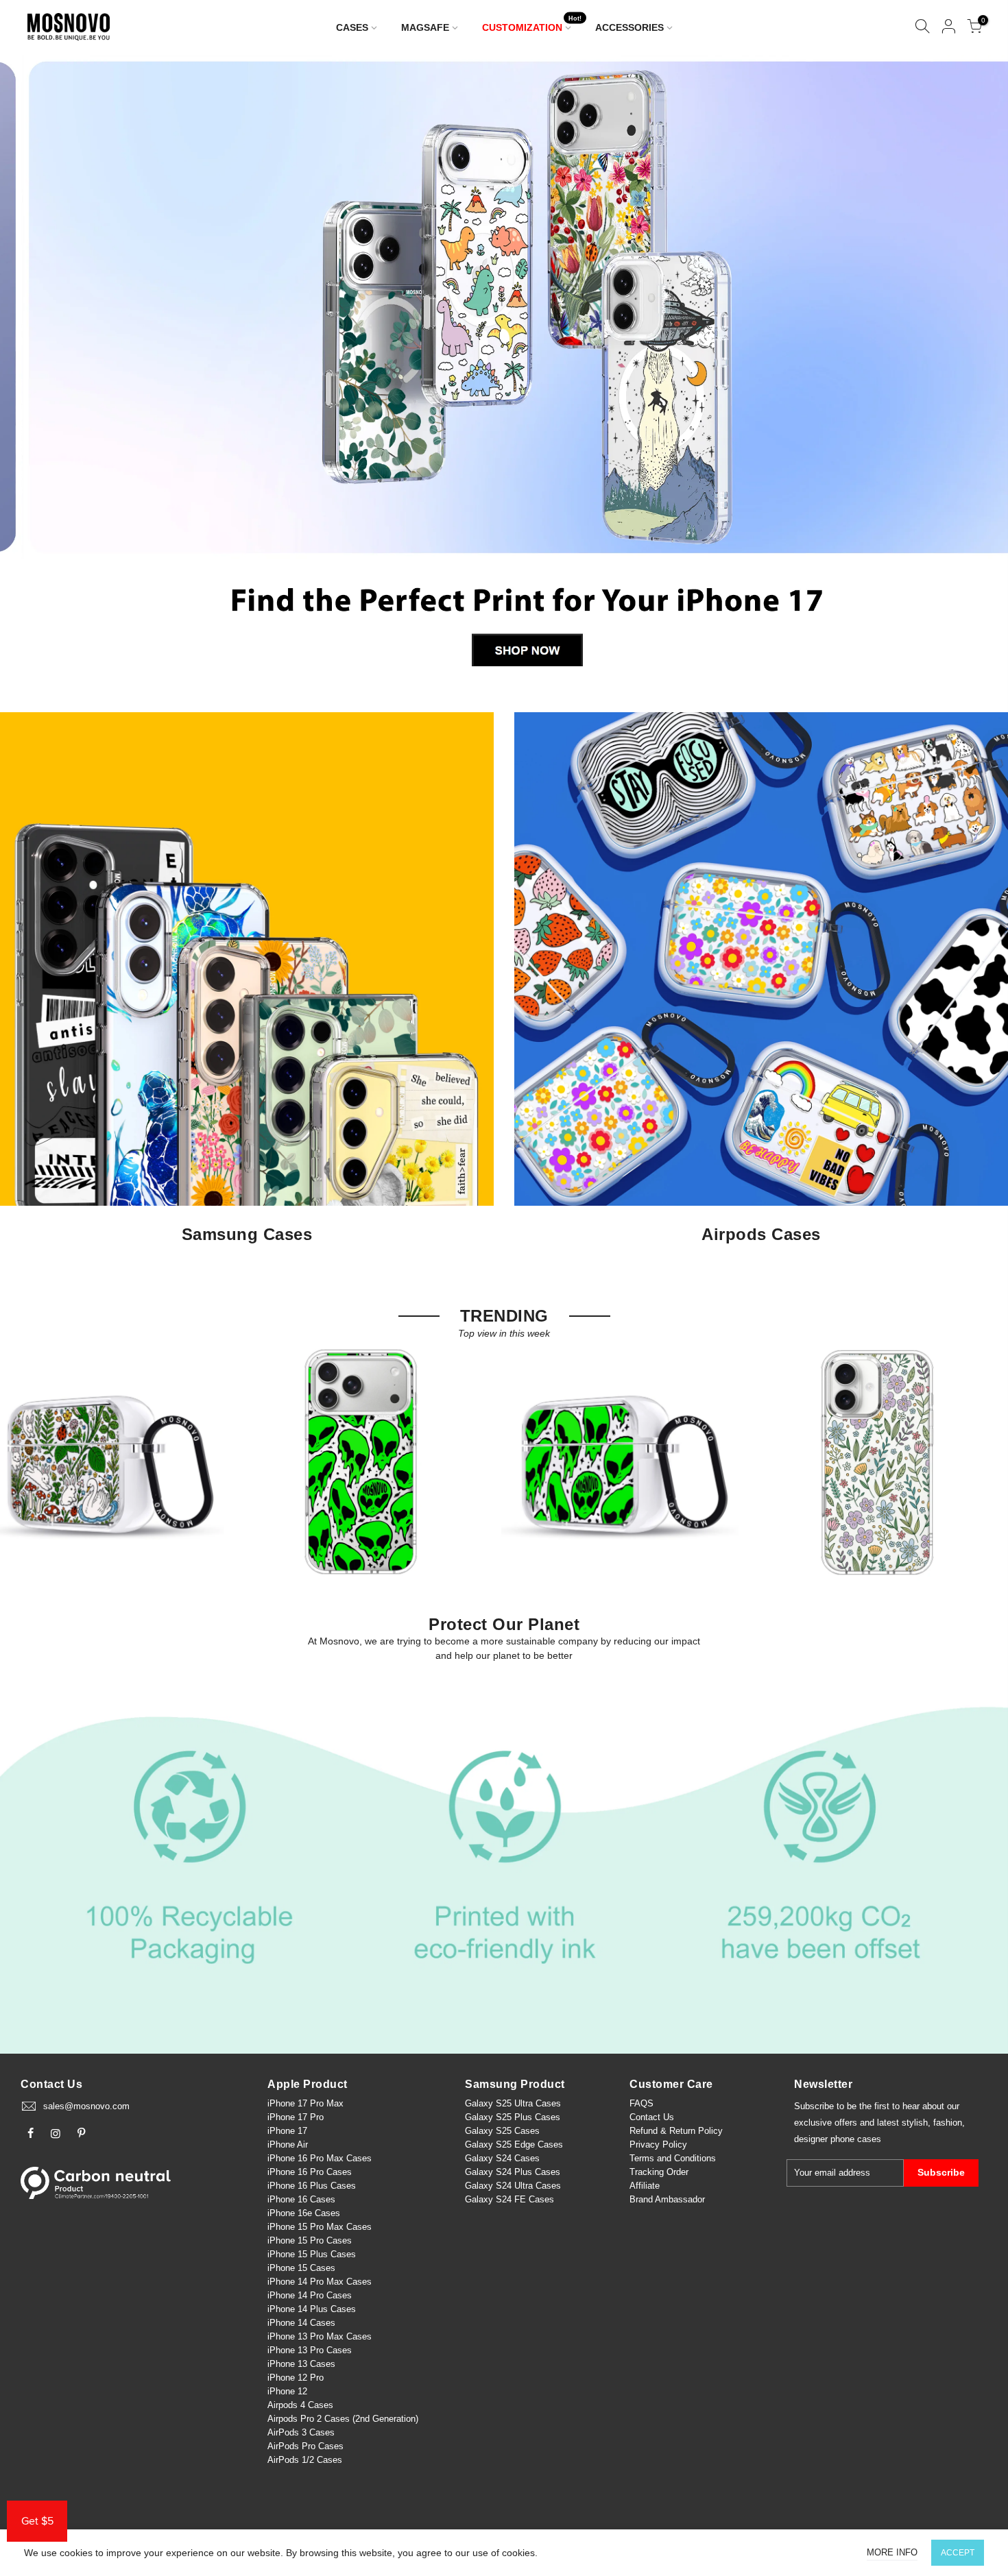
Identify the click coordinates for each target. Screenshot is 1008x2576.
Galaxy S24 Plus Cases (513, 2172)
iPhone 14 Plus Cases (312, 2309)
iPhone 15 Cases (301, 2268)
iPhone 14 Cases (301, 2323)
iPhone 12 (287, 2391)
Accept (958, 2553)
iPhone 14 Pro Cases (310, 2295)
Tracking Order (659, 2172)
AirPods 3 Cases (301, 2432)
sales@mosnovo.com (86, 2106)
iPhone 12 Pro (296, 2378)
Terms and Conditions (673, 2158)
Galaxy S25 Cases (502, 2131)
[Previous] (34, 369)
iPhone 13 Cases (301, 2364)
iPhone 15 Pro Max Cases (320, 2227)
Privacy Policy (658, 2144)
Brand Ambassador (667, 2199)
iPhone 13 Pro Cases (310, 2350)
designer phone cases (838, 2139)
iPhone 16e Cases (304, 2213)
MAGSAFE (425, 27)
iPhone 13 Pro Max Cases (320, 2336)
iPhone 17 (287, 2131)
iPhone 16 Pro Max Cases (320, 2158)
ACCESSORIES (629, 27)
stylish (915, 2123)
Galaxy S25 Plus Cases (513, 2117)
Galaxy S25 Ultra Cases (513, 2103)
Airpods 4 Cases (300, 2405)
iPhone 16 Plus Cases (312, 2186)
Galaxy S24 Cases (502, 2158)
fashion (948, 2123)
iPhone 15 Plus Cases (312, 2254)
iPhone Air (288, 2144)
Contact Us (652, 2117)
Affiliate (645, 2186)
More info (892, 2552)
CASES (352, 27)
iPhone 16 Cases (301, 2199)
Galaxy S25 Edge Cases (514, 2144)
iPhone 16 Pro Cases (310, 2172)
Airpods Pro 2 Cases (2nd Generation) (343, 2419)
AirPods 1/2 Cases (305, 2460)
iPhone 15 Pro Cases (310, 2240)
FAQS (641, 2103)
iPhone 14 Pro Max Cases (320, 2282)
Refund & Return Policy (676, 2131)
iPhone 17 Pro (296, 2117)
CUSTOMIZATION (532, 24)
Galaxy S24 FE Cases (509, 2199)
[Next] (975, 369)
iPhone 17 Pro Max (305, 2103)
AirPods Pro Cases (305, 2446)
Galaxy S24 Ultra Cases (513, 2186)
